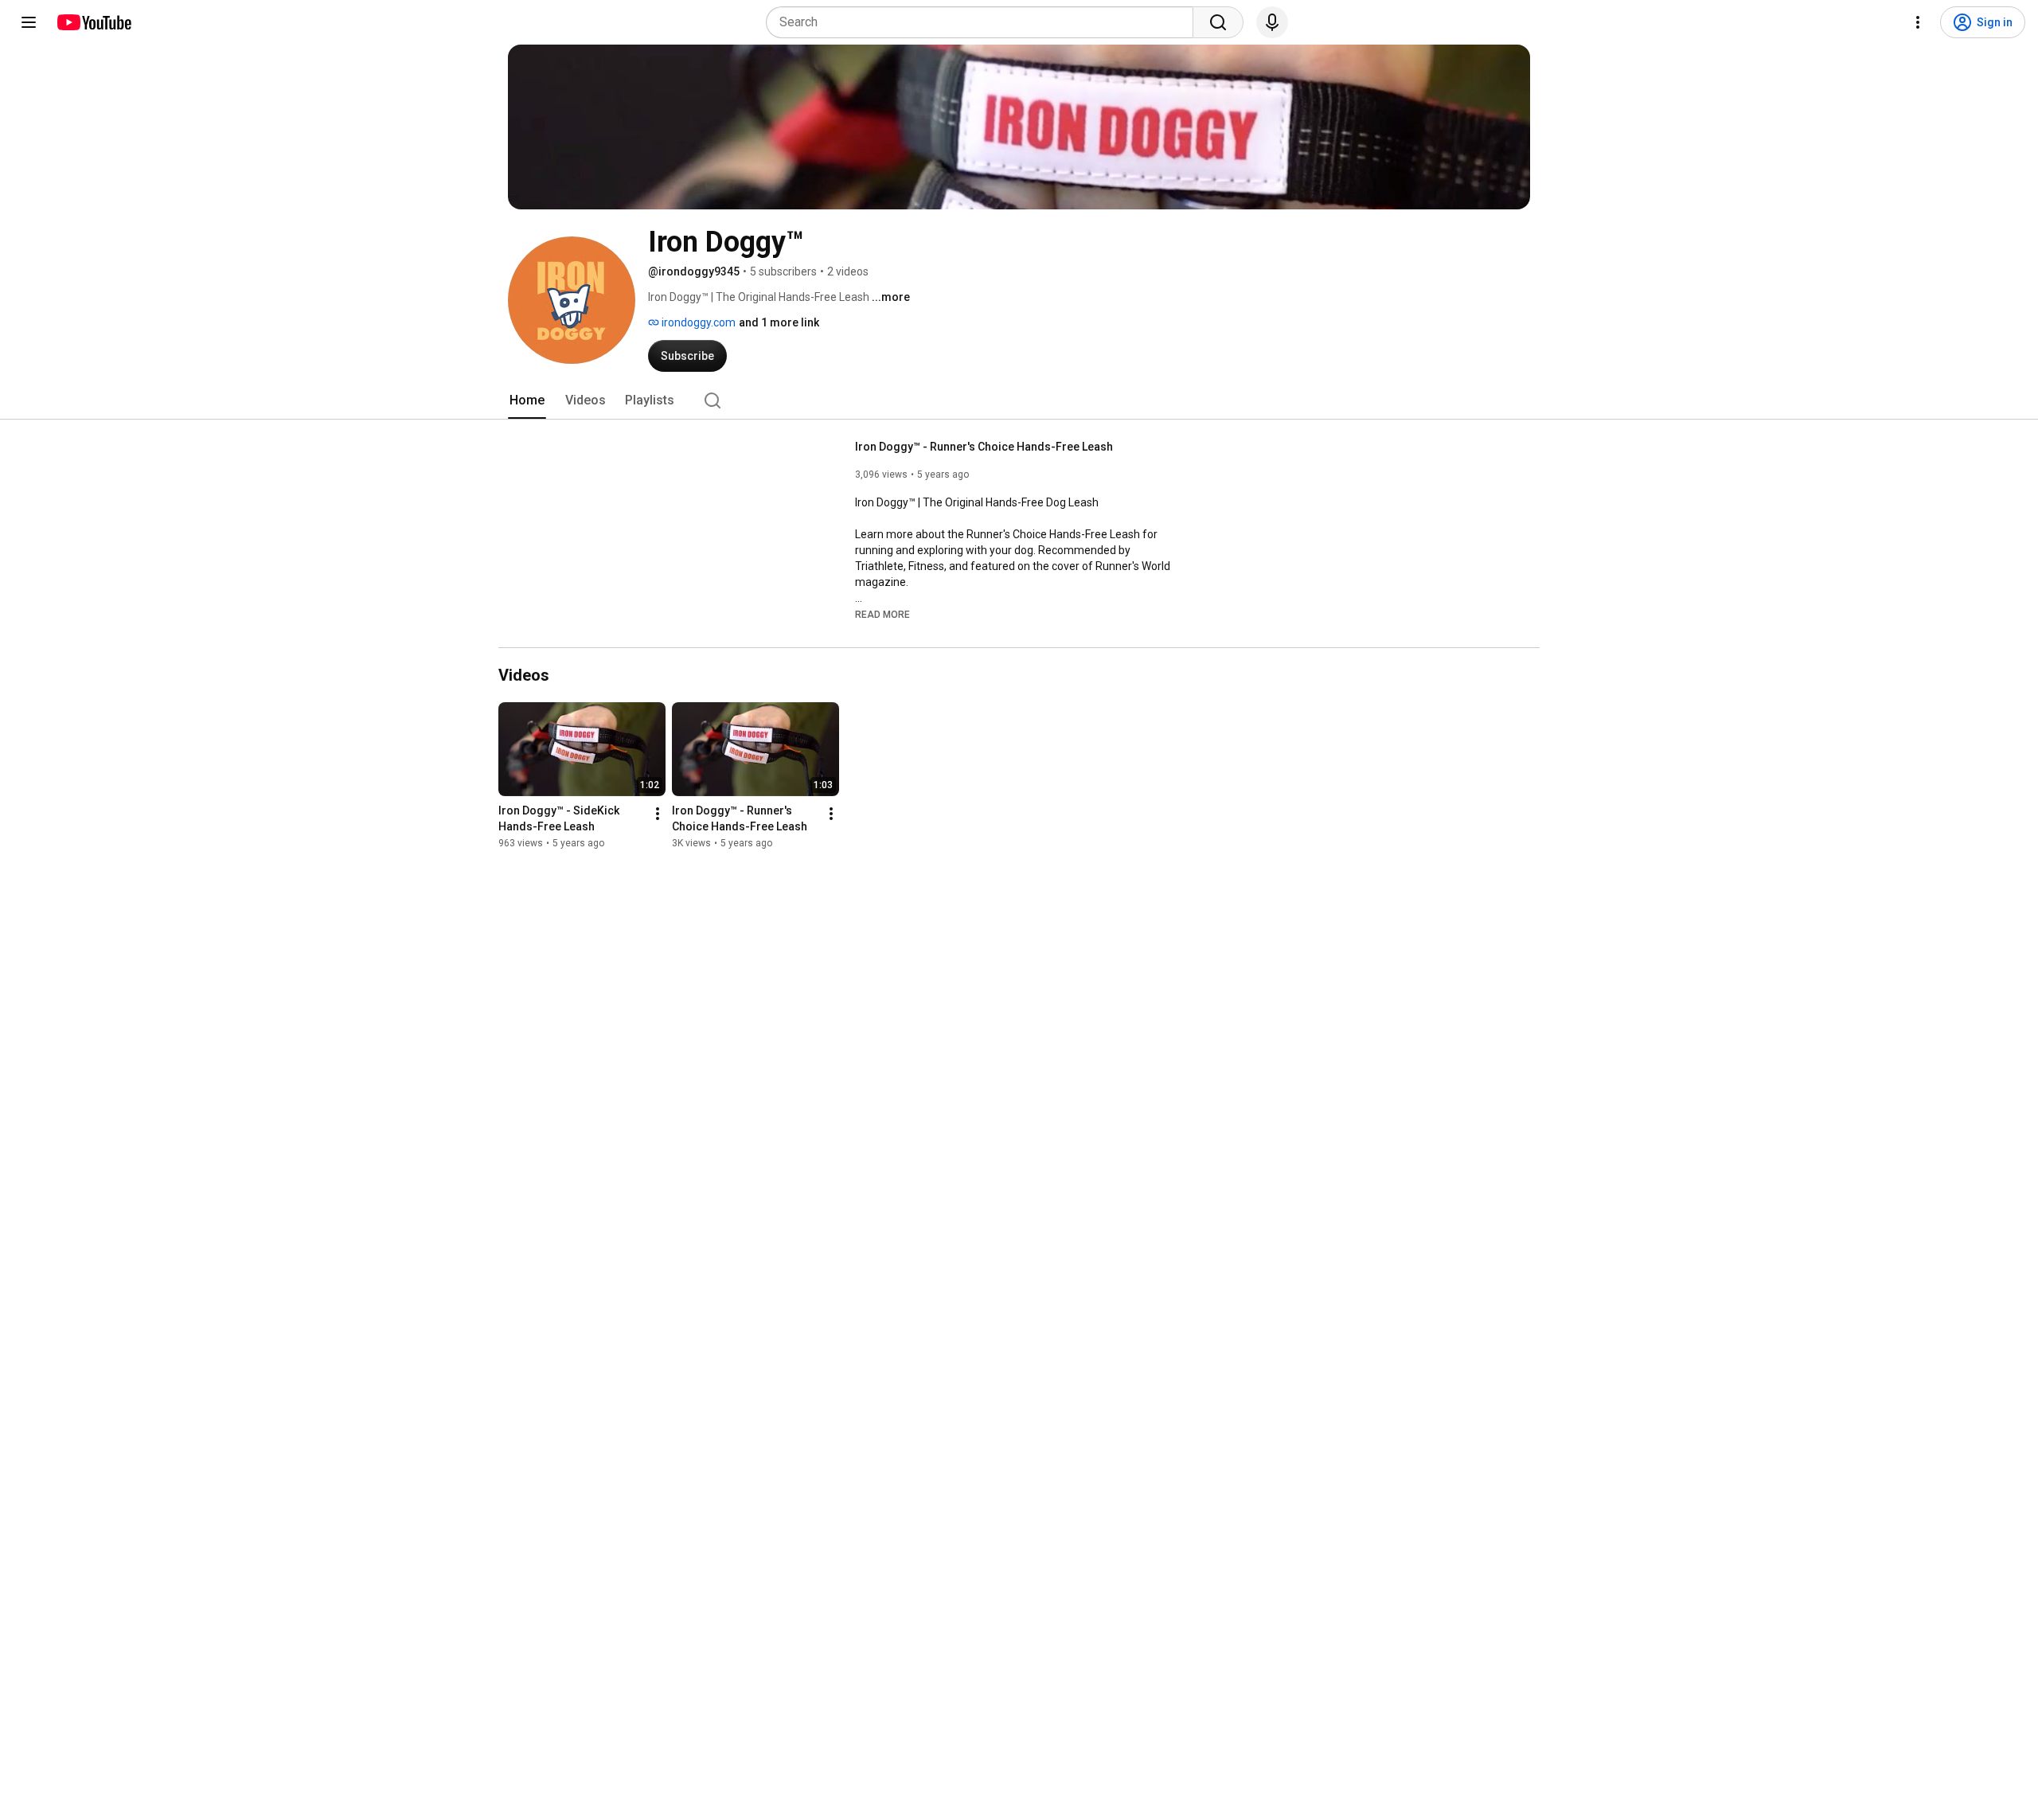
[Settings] (1918, 22)
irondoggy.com (697, 322)
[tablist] (1019, 400)
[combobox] (984, 22)
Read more (882, 615)
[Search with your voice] (1272, 22)
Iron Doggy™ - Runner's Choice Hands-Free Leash (984, 447)
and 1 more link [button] (779, 322)
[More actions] (658, 814)
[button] (882, 614)
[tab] (527, 400)
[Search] (1218, 22)
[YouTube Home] (94, 22)
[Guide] (29, 22)
